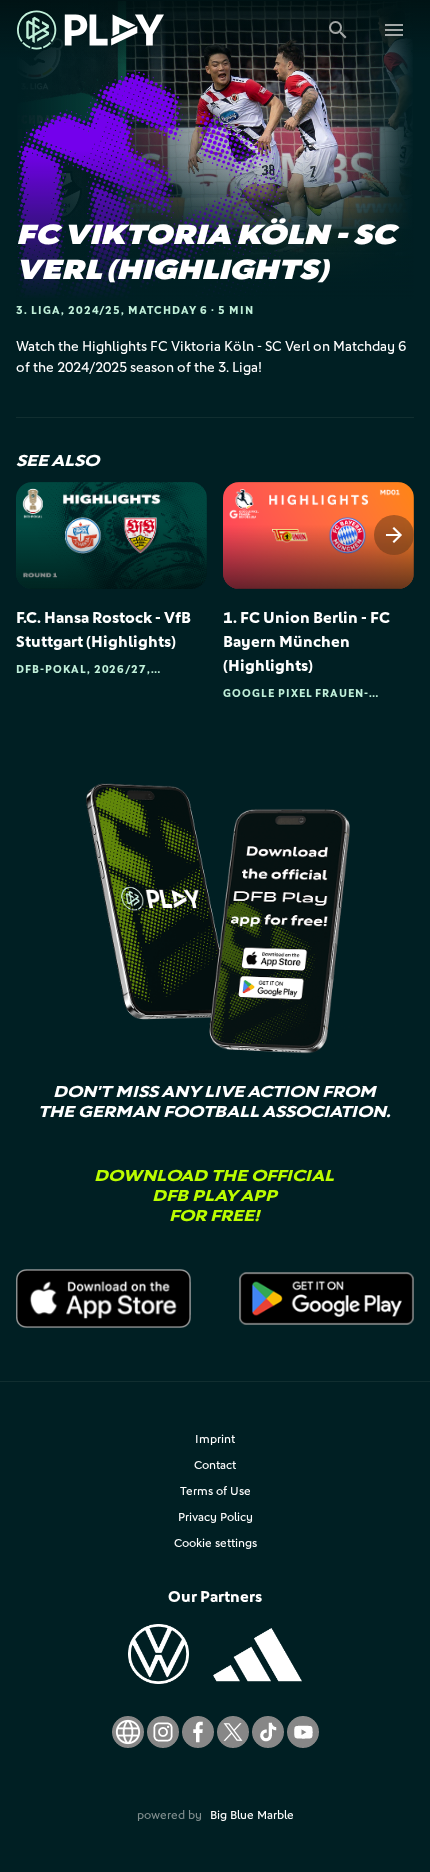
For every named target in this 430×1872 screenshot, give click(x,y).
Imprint (215, 1438)
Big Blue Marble (252, 1814)
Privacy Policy (215, 1516)
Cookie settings (215, 1542)
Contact (215, 1464)
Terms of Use (215, 1490)
